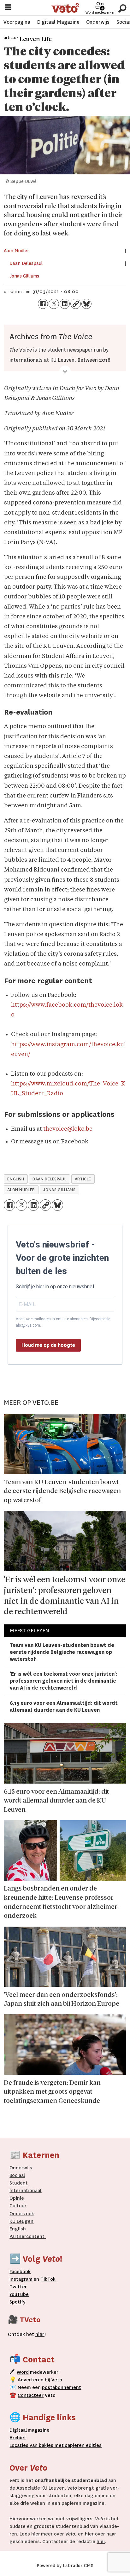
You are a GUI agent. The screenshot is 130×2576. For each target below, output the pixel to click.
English (18, 2229)
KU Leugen (21, 2221)
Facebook (20, 2272)
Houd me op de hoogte (48, 1345)
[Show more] (65, 371)
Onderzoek (22, 2214)
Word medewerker (100, 13)
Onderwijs (98, 22)
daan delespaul (49, 1179)
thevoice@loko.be (68, 1129)
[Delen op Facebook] (43, 304)
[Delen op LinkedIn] (65, 304)
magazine (31, 2430)
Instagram (21, 2279)
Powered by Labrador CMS (65, 2566)
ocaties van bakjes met (38, 2445)
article (83, 1179)
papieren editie (81, 2445)
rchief (18, 2438)
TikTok (48, 2279)
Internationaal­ (25, 2191)
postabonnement (62, 2387)
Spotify (18, 2302)
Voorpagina (17, 22)
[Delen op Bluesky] (86, 304)
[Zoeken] (122, 8)
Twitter (18, 2287)
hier (36, 2534)
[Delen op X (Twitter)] (54, 304)
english (16, 1179)
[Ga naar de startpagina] (65, 8)
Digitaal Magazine (58, 22)
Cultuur (18, 2206)
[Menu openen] (8, 8)
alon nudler (21, 1190)
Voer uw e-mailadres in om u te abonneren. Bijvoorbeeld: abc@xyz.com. (64, 1322)
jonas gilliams (59, 1190)
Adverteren (31, 2380)
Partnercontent (27, 2236)
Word (23, 2372)
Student (19, 2183)
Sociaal (17, 2175)
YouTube (19, 2294)
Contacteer (31, 2395)
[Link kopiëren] (75, 304)
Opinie (17, 2198)
